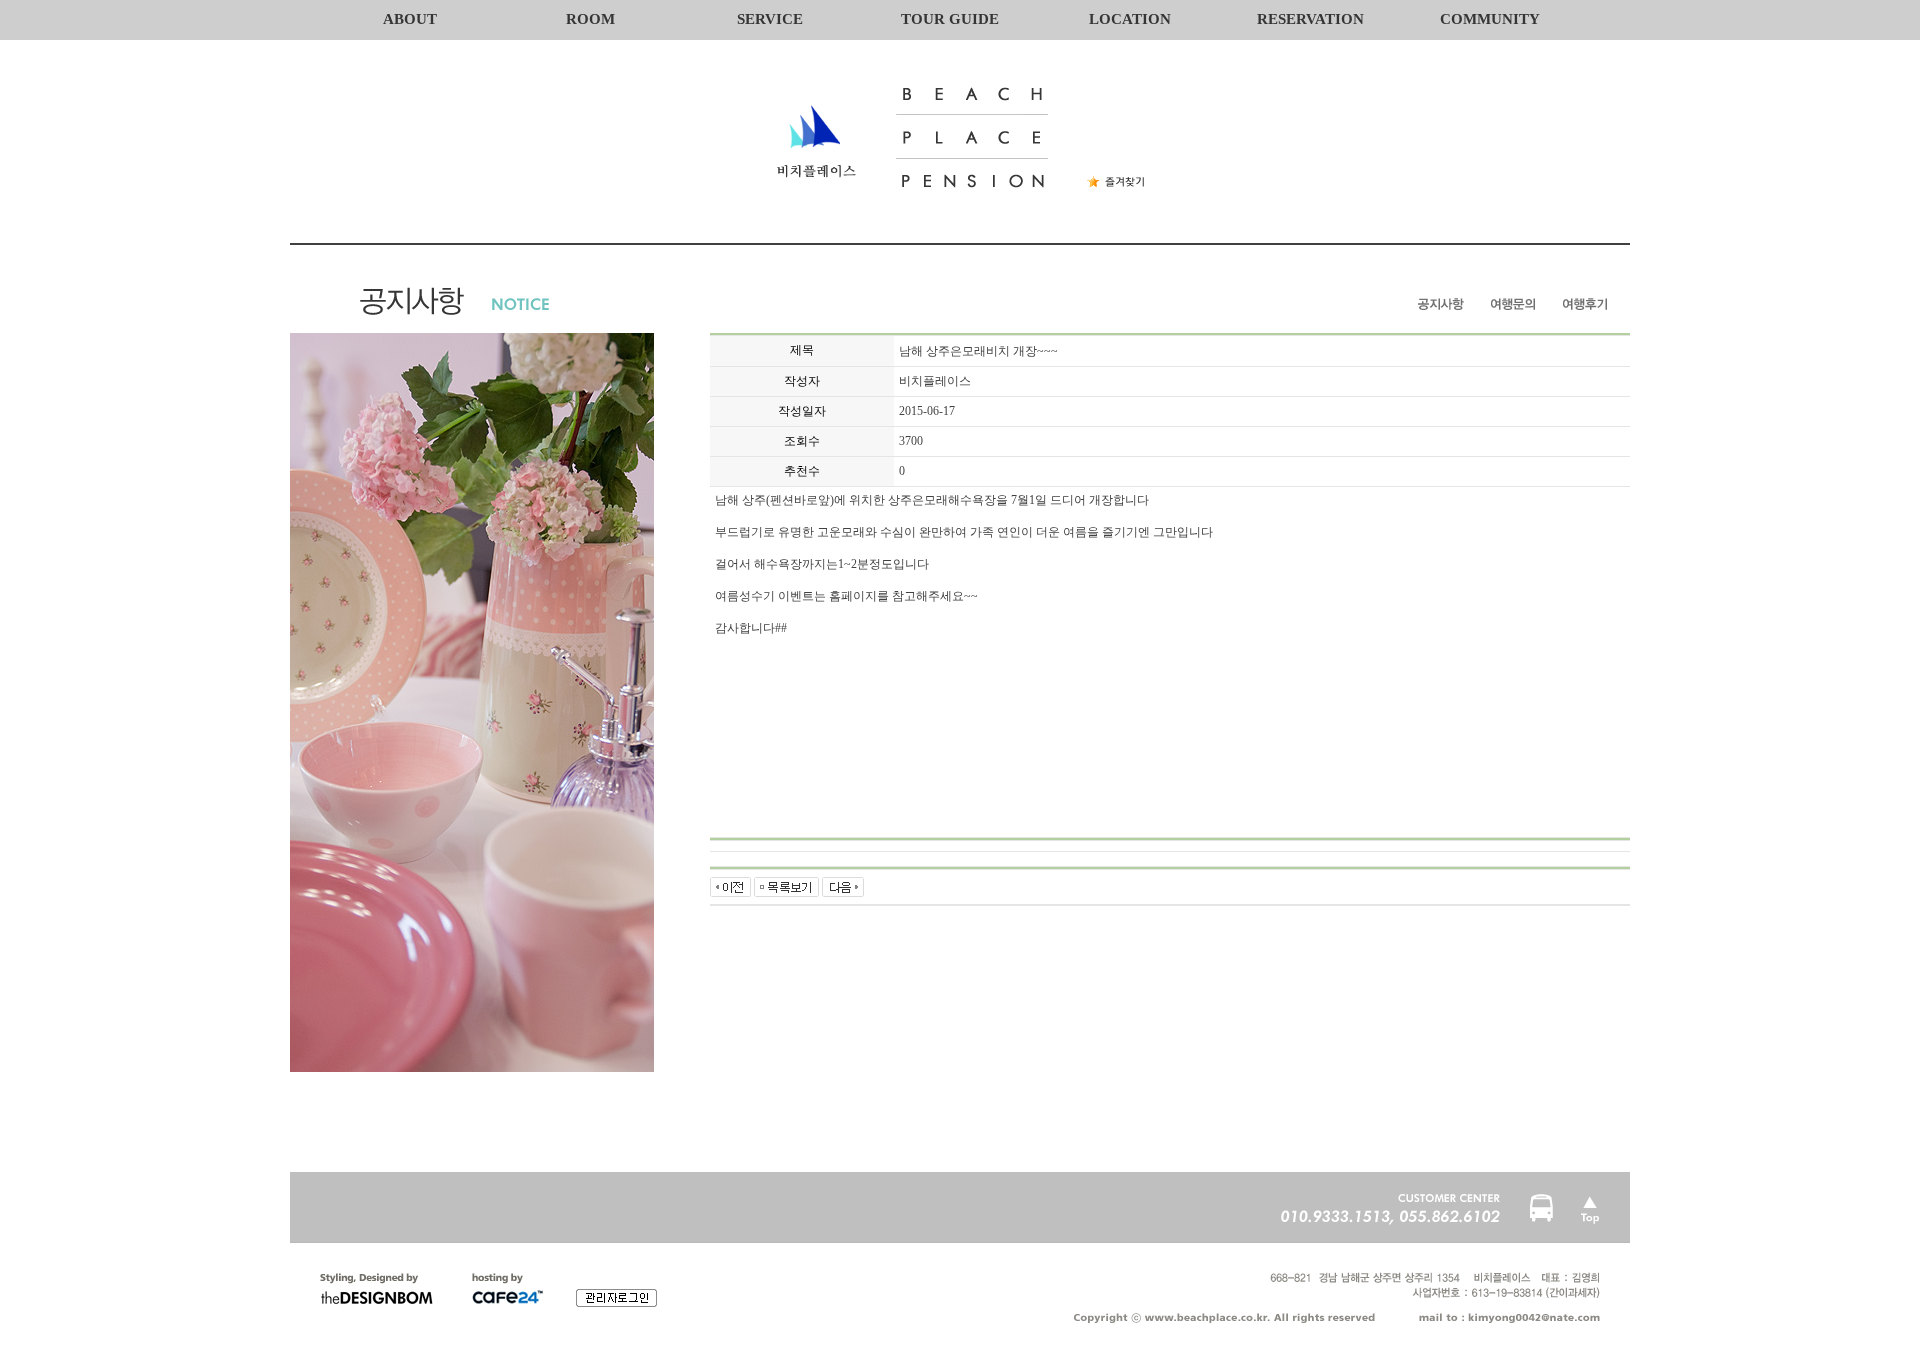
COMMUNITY (1490, 19)
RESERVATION (1310, 19)
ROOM (590, 19)
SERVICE (770, 19)
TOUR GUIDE (950, 19)
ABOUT (410, 19)
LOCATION (1130, 19)
